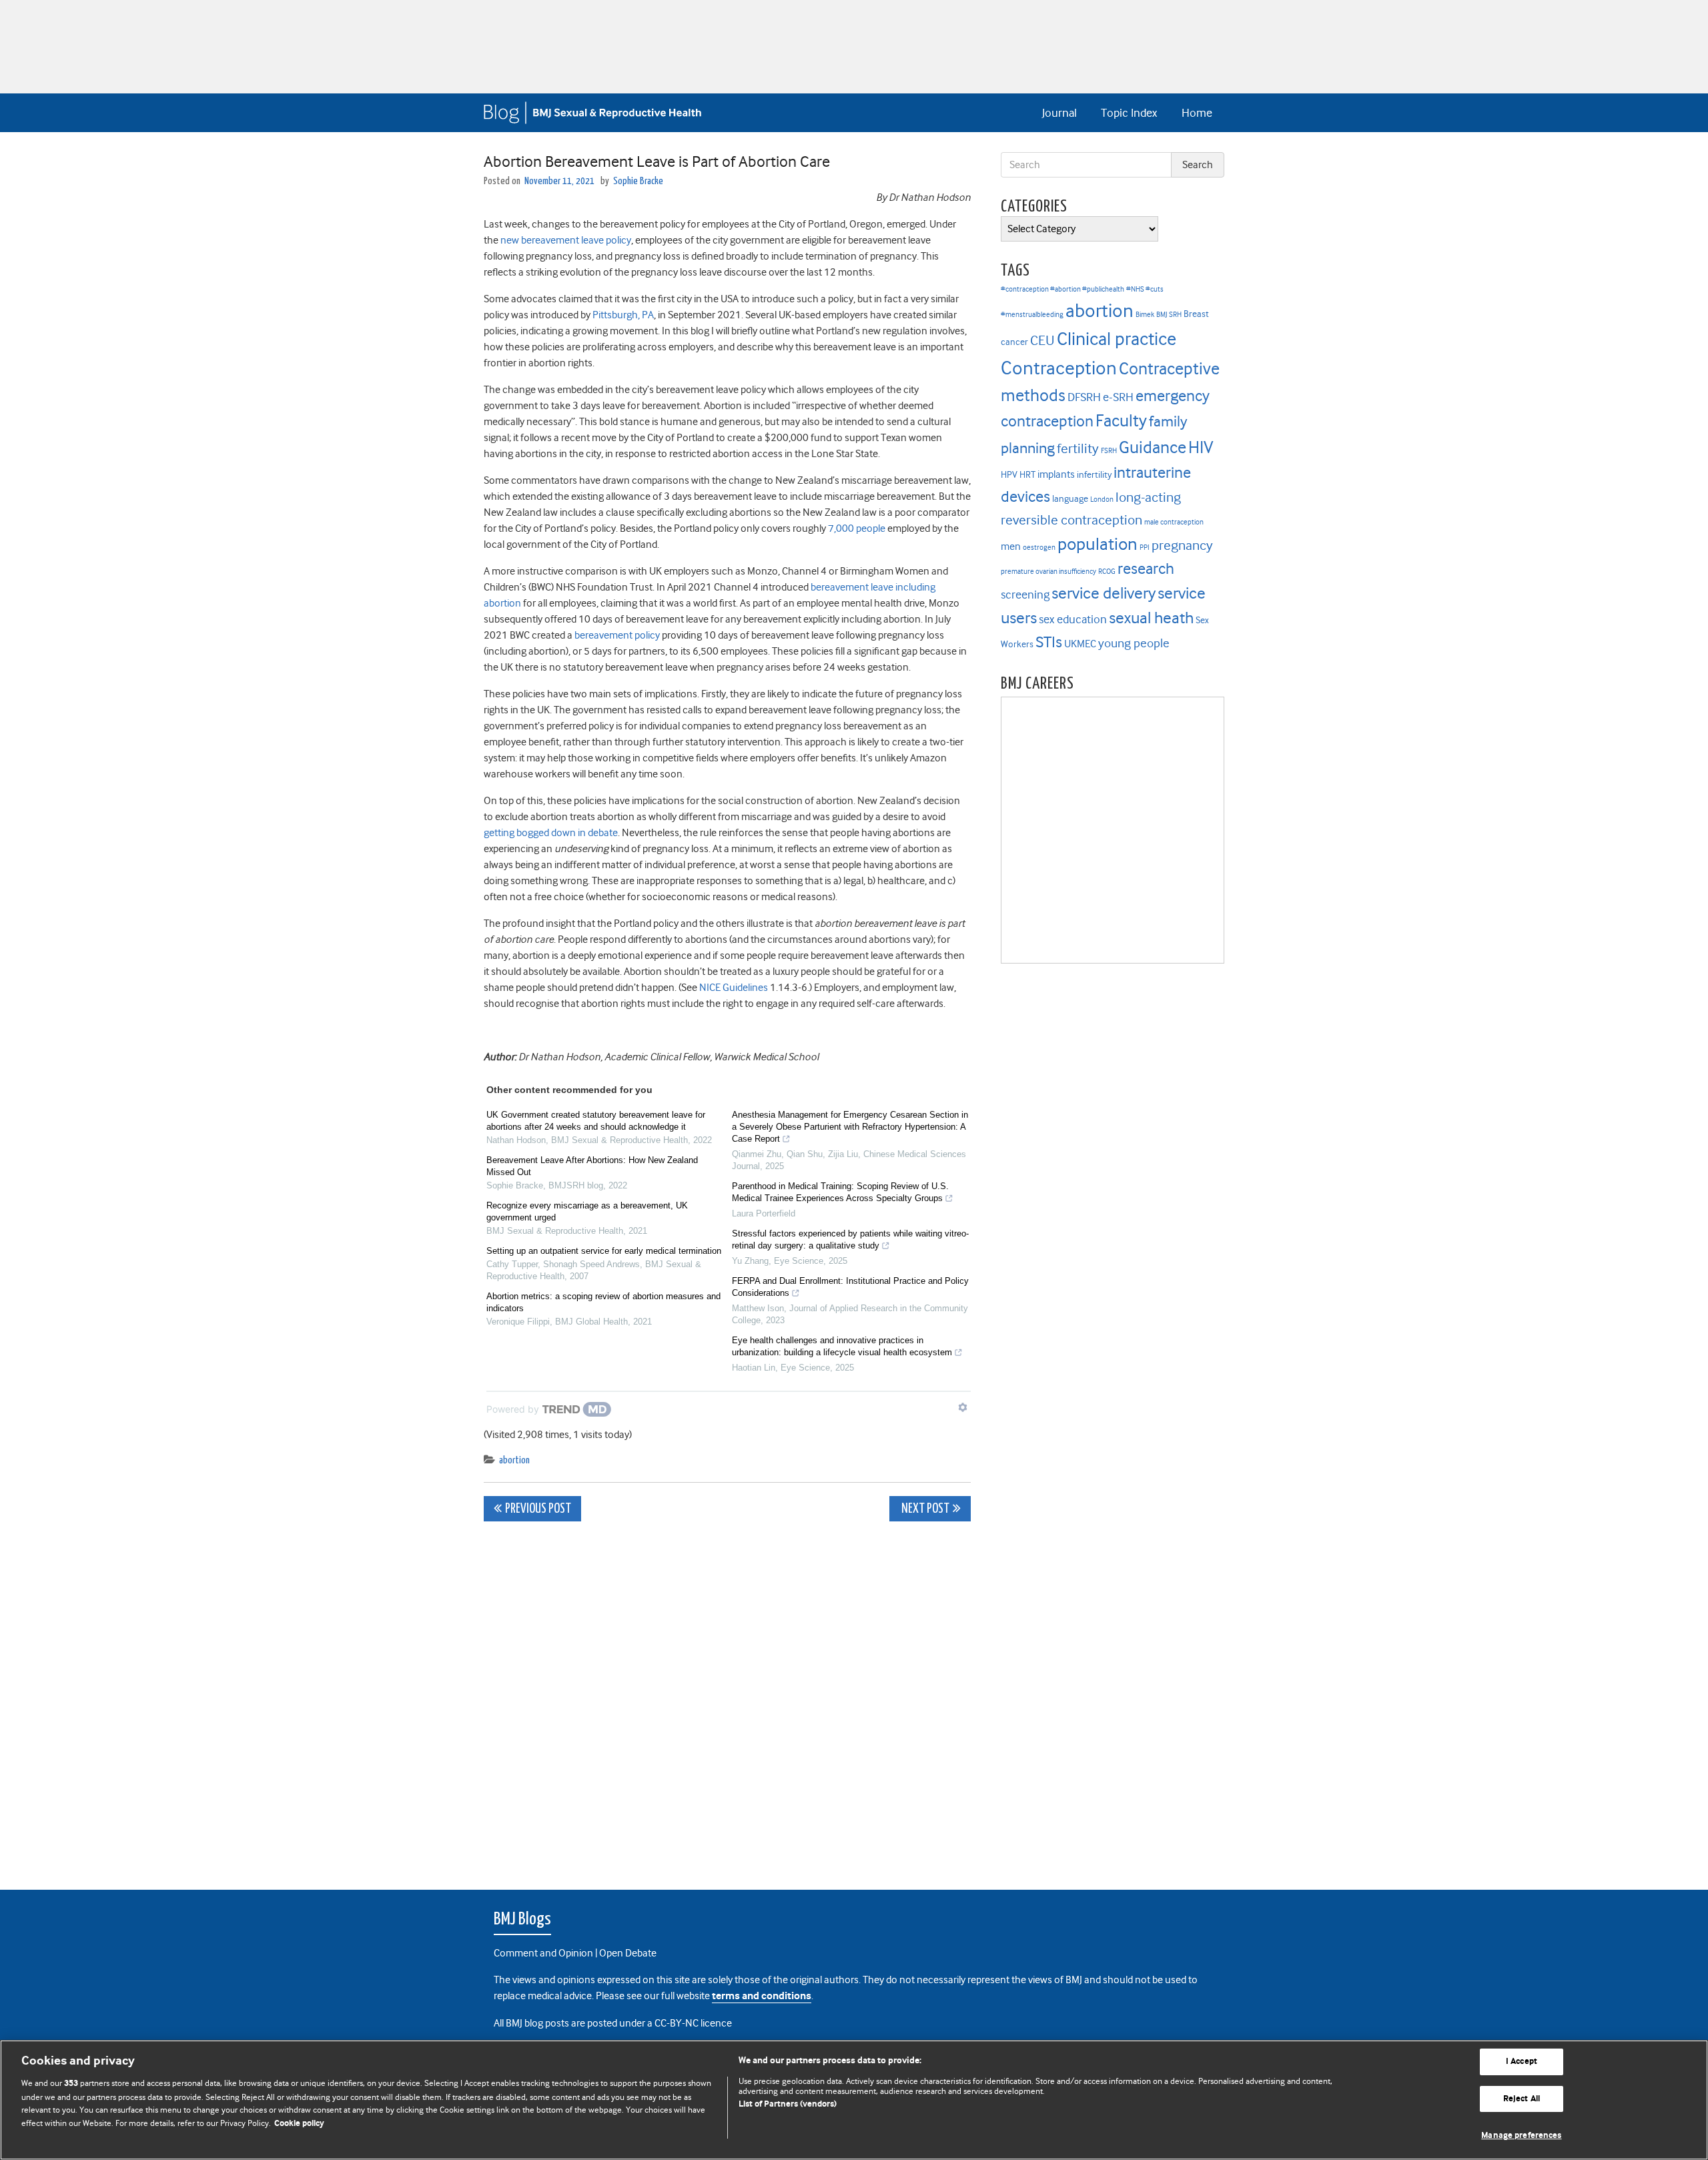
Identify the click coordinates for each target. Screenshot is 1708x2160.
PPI (1145, 548)
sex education (1073, 619)
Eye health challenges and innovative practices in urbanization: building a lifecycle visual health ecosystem (842, 1346)
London (1102, 499)
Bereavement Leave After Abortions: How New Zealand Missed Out (592, 1166)
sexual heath (1151, 618)
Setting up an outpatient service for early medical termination (604, 1251)
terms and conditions (762, 1996)
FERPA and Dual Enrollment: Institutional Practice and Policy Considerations (850, 1287)
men (1011, 547)
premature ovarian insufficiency (1048, 572)
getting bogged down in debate (551, 833)
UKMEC (1080, 644)
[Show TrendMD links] (963, 1407)
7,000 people (857, 528)
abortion (514, 1460)
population (1098, 544)
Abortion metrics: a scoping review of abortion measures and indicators (603, 1302)
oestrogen (1039, 548)
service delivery (1104, 593)
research (1146, 569)
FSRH (1109, 451)
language (1070, 499)
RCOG (1107, 572)
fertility (1078, 449)
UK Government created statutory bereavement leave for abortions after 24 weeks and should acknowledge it (596, 1121)
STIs (1049, 642)
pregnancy (1182, 546)
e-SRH (1118, 397)
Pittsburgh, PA (623, 315)
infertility (1094, 475)
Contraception (1059, 368)
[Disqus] (727, 1698)
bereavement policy (617, 635)
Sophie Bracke (638, 181)
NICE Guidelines (734, 988)
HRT (1027, 475)
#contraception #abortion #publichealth (1062, 289)
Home (1197, 113)
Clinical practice (1117, 339)
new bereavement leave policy (566, 240)
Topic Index (1129, 113)
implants (1056, 474)
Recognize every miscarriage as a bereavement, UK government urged (587, 1211)
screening (1025, 595)
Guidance (1153, 447)
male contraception (1174, 522)
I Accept (1522, 2062)
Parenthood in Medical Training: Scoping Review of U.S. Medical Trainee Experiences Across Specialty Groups (840, 1192)
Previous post (538, 1509)
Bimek (1145, 315)
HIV (1201, 447)
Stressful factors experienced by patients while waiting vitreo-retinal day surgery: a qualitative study (850, 1239)
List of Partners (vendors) (788, 2104)
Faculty (1121, 421)
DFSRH (1084, 397)
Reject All (1522, 2099)
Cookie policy (299, 2124)
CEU (1042, 340)
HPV (1009, 475)
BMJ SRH (1169, 315)
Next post (924, 1509)
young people (1134, 643)
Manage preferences (1521, 2136)
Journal (1059, 113)
